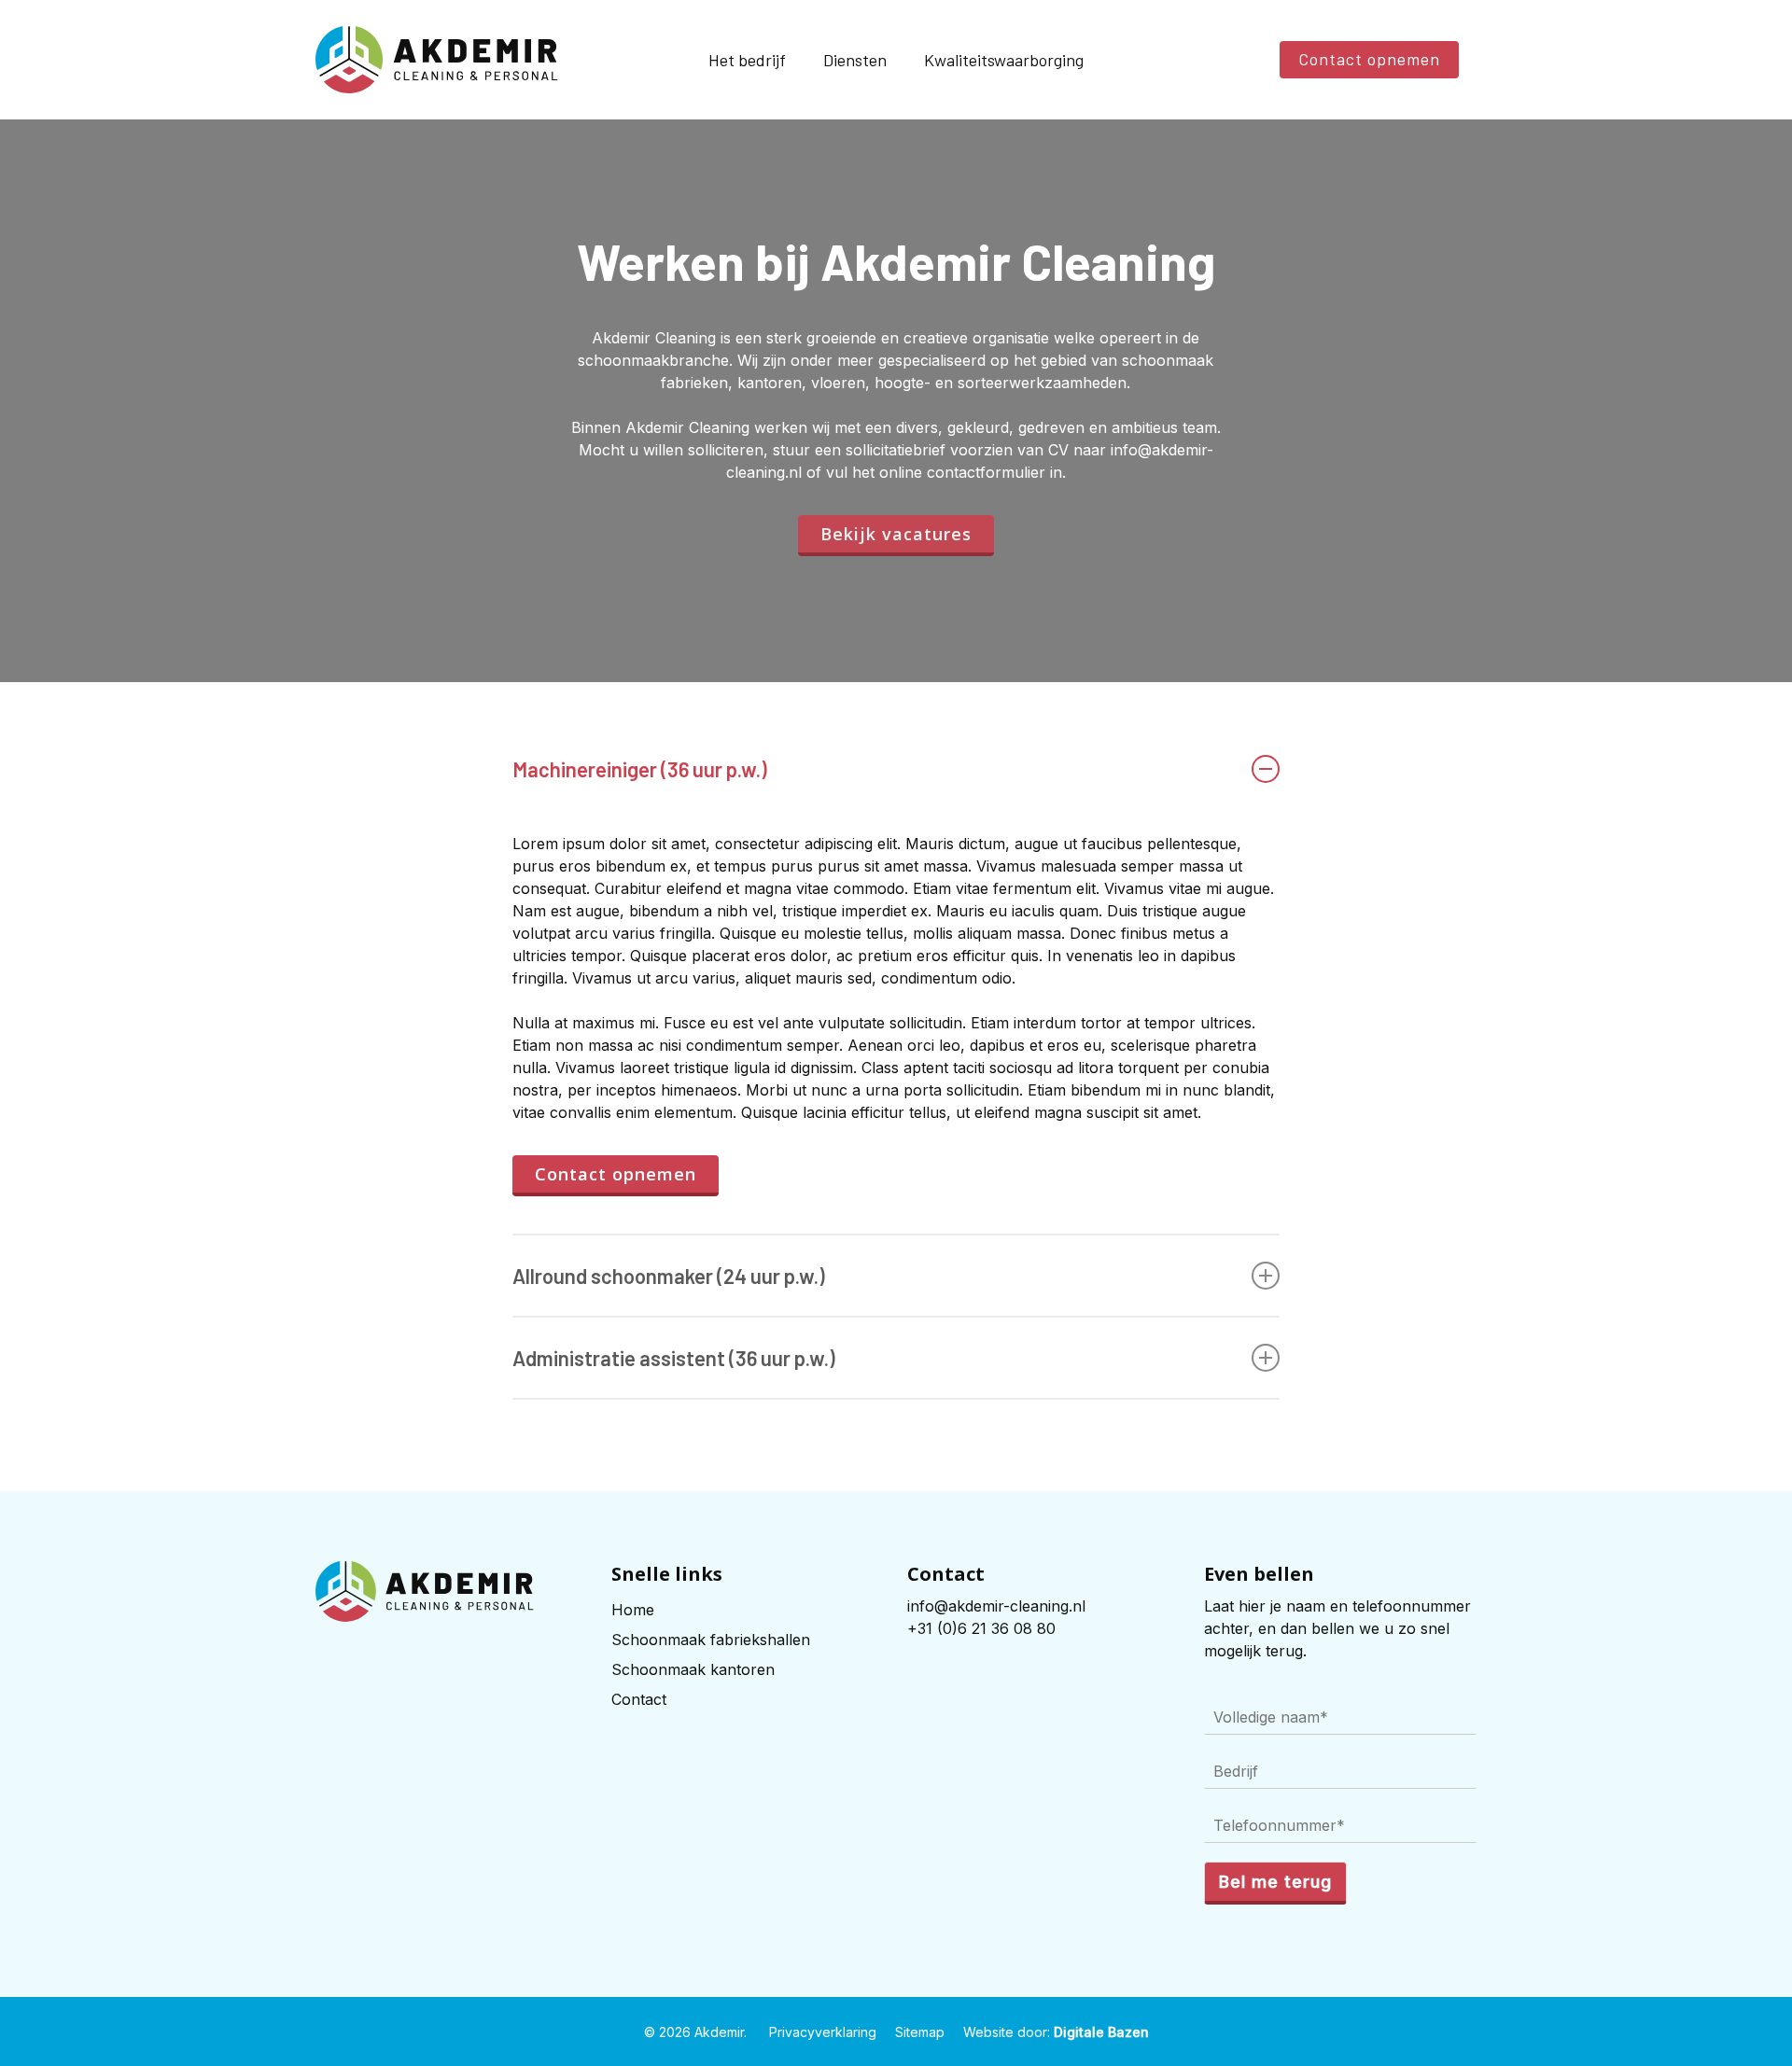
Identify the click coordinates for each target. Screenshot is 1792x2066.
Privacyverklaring (823, 2032)
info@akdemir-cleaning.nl (996, 1606)
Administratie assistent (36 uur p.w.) (674, 1358)
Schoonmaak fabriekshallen (711, 1640)
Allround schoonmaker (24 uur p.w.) (669, 1276)
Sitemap (920, 2032)
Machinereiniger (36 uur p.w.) (640, 769)
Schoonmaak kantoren (693, 1669)
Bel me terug (1275, 1882)
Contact (639, 1699)
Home (633, 1610)
